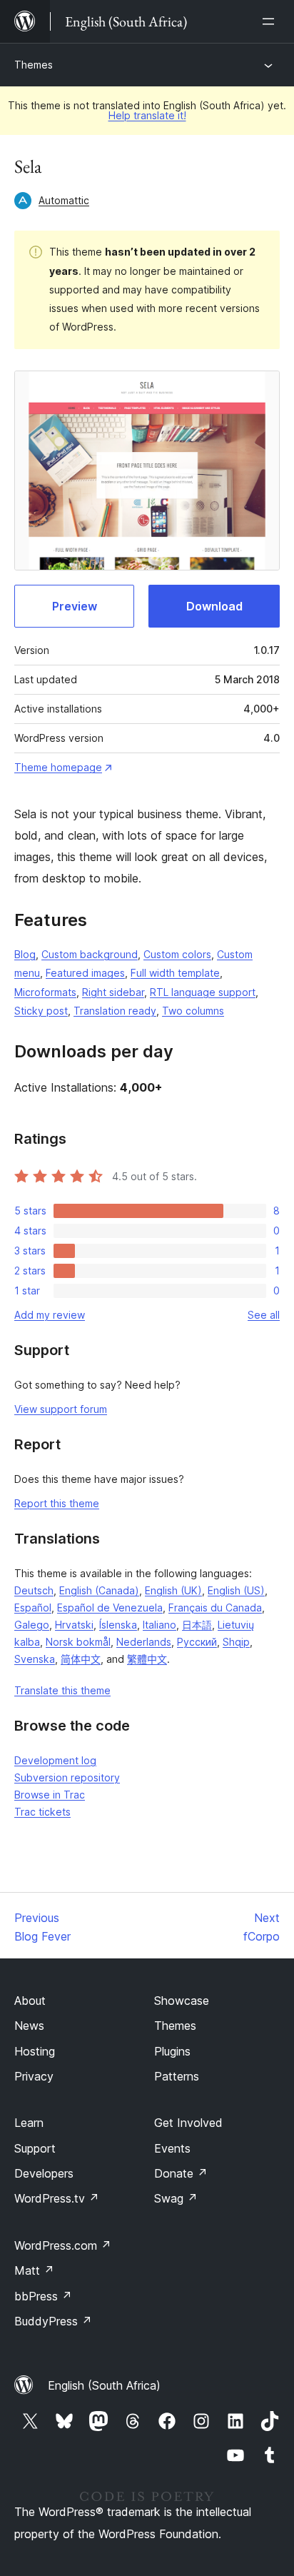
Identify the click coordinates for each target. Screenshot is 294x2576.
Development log (55, 1760)
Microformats (45, 992)
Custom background (90, 954)
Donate (181, 2173)
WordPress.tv (57, 2198)
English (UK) (173, 1590)
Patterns (177, 2076)
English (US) (236, 1590)
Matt (34, 2270)
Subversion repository (67, 1777)
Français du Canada (215, 1608)
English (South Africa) (104, 2385)
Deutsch (34, 1590)
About (30, 2001)
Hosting (35, 2051)
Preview (75, 606)
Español (33, 1608)
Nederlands (144, 1642)
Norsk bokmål (78, 1642)
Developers (44, 2173)
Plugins (172, 2051)
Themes (34, 65)
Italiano (159, 1625)
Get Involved (188, 2123)
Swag (176, 2198)
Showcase (182, 2001)
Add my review (50, 1315)
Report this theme (57, 1503)
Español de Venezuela (110, 1608)
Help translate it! (147, 115)
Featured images (85, 973)
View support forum (61, 1409)
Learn (29, 2123)
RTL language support (203, 992)
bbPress (43, 2296)
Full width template (175, 973)
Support (35, 2148)
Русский (197, 1642)
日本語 (197, 1625)
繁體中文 (147, 1659)
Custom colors (177, 954)
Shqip (236, 1642)
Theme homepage (58, 767)
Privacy (34, 2076)
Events (172, 2148)
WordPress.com (63, 2245)
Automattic (64, 200)
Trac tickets (42, 1812)
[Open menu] (271, 21)
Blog (25, 954)
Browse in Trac (50, 1795)
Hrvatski (74, 1625)
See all (264, 1315)
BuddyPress (53, 2321)
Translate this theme (62, 1690)
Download (214, 606)
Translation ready (115, 1011)
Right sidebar (113, 992)
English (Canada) (99, 1590)
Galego (32, 1625)
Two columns (193, 1011)
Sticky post (41, 1011)
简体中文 (81, 1659)
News (29, 2026)
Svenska (35, 1659)
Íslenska (118, 1625)
